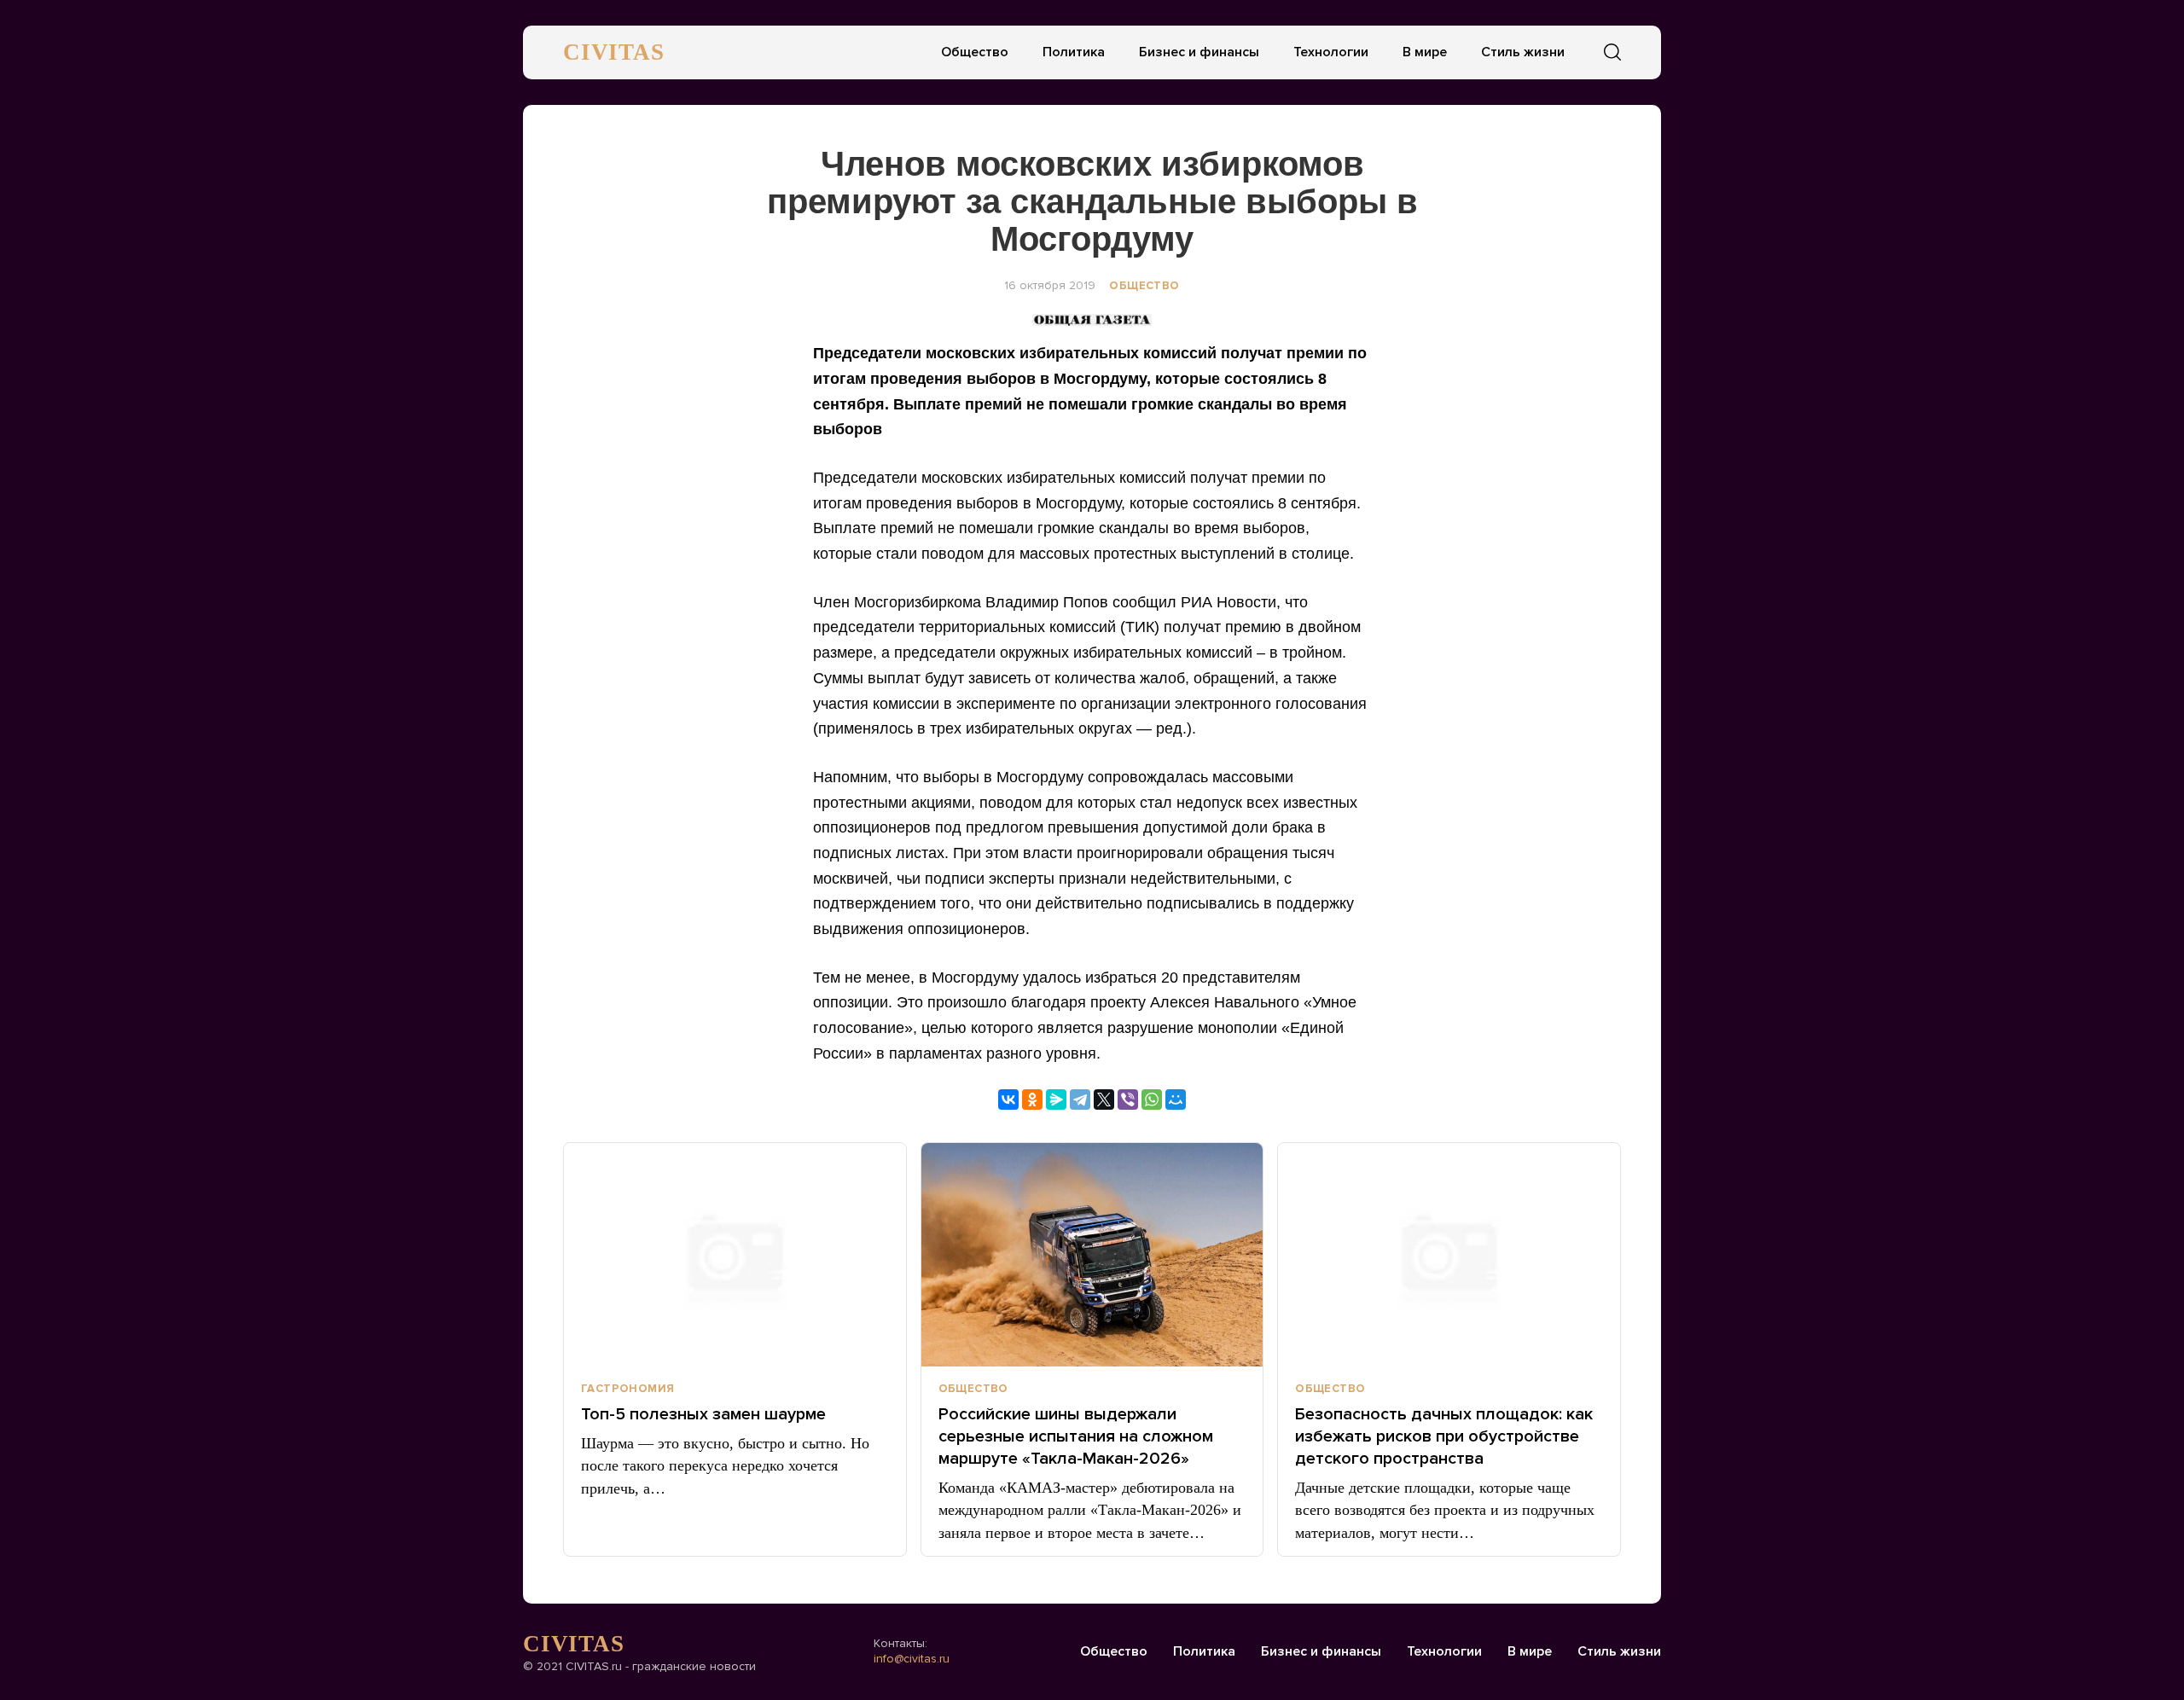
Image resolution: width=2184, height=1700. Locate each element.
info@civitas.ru (912, 1659)
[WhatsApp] (1152, 1099)
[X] (1104, 1099)
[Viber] (1128, 1099)
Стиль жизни (1523, 52)
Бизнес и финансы (1199, 52)
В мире (1425, 52)
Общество (975, 52)
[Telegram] (1080, 1099)
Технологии (1331, 52)
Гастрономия (627, 1389)
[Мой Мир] (1176, 1099)
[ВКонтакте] (1008, 1099)
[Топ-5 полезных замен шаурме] (735, 1255)
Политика (1074, 52)
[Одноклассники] (1032, 1099)
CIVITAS (614, 52)
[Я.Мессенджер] (1056, 1099)
